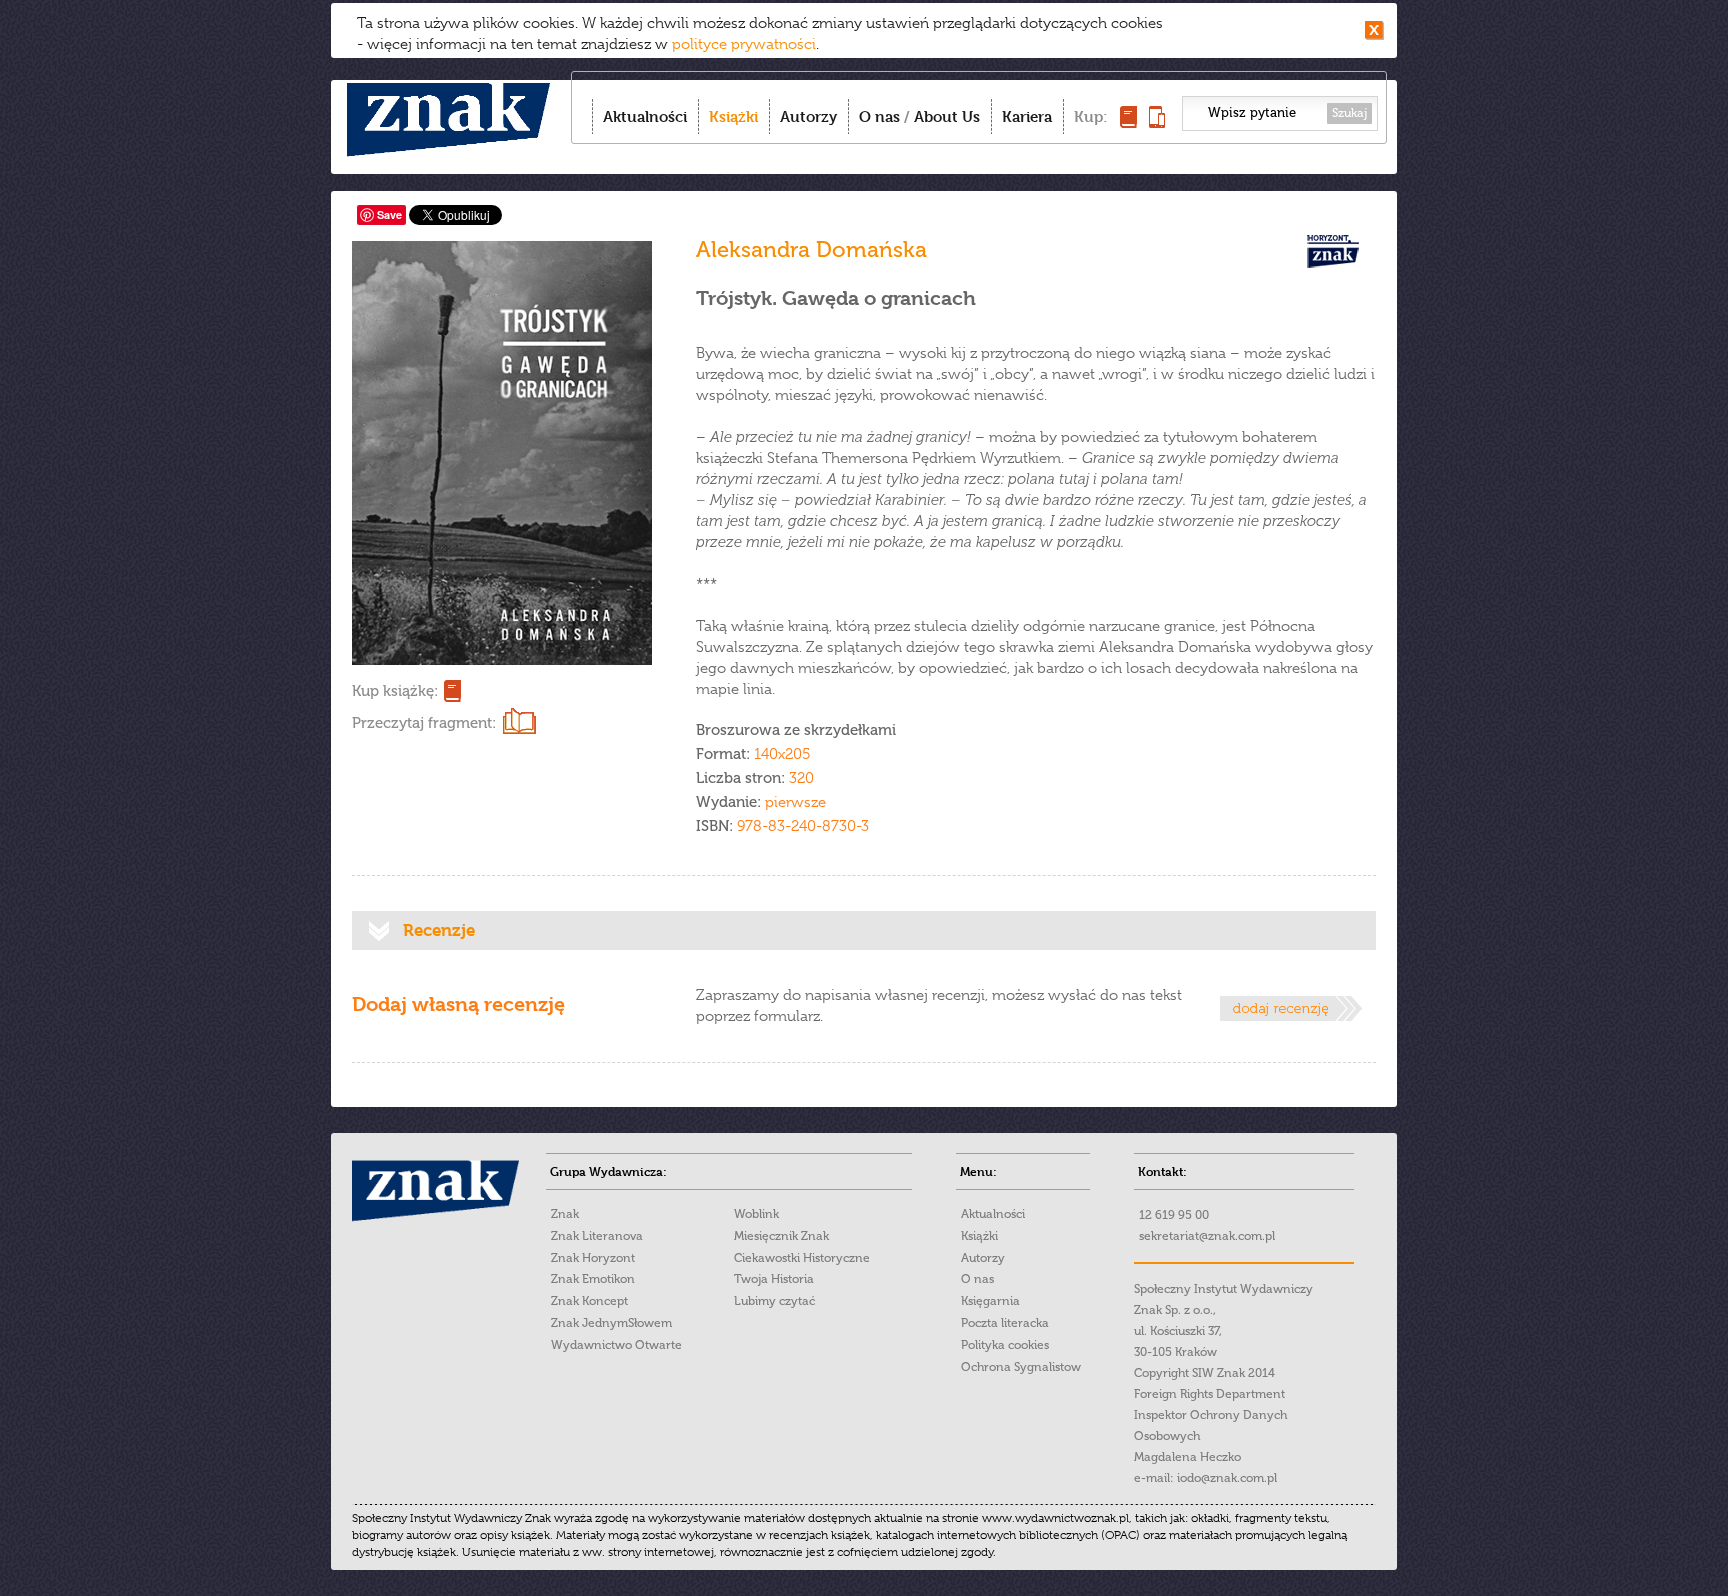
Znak (565, 1214)
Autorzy (808, 116)
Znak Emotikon (593, 1279)
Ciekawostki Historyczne (802, 1258)
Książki (733, 116)
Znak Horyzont (593, 1258)
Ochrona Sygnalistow (1021, 1367)
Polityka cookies (1005, 1345)
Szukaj (1349, 113)
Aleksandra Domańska (811, 249)
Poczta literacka (1005, 1323)
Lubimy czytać (774, 1301)
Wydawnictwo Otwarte (616, 1345)
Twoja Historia (774, 1279)
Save (389, 214)
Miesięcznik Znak (781, 1236)
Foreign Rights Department (1209, 1394)
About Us (947, 116)
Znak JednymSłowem (611, 1323)
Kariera (1027, 116)
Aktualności (645, 116)
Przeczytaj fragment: (424, 723)
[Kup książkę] (1128, 122)
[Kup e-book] (1157, 122)
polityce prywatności (744, 44)
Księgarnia (990, 1301)
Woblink (756, 1214)
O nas (879, 116)
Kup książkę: (395, 691)
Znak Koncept (589, 1301)
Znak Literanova (597, 1236)
